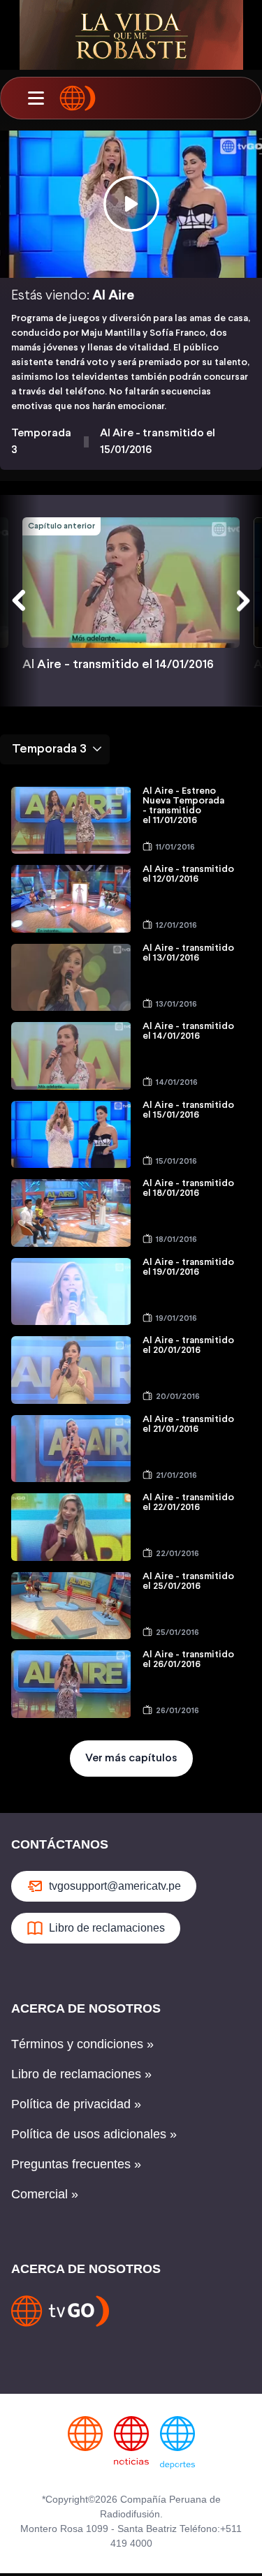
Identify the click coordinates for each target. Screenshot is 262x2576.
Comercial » (45, 2194)
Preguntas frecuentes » (76, 2164)
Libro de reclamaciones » (81, 2074)
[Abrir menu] (36, 98)
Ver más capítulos (131, 1758)
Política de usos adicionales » (94, 2134)
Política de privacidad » (76, 2104)
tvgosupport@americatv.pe (115, 1886)
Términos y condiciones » (82, 2044)
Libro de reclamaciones (107, 1928)
